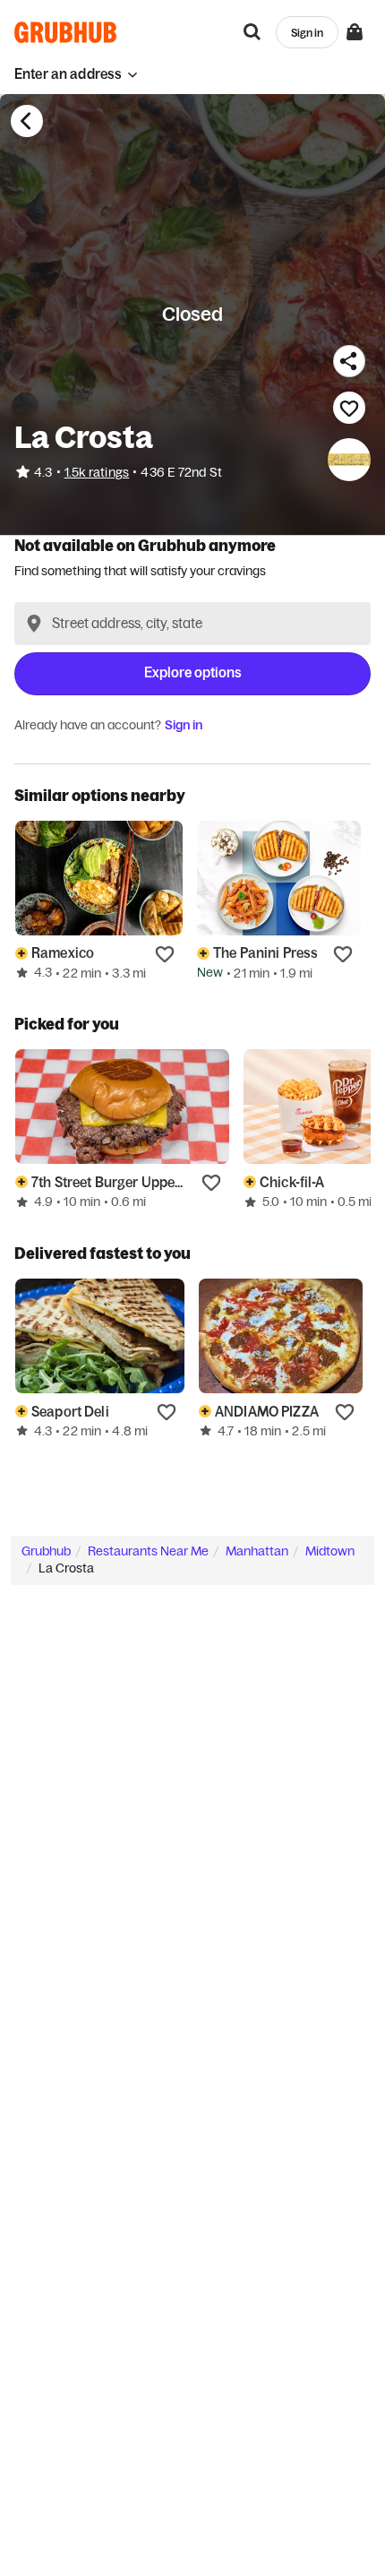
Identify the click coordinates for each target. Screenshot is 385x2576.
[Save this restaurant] (349, 408)
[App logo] (66, 32)
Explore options (193, 672)
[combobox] (192, 624)
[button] (76, 74)
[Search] (252, 32)
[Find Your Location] (34, 624)
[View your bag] (355, 32)
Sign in (184, 725)
